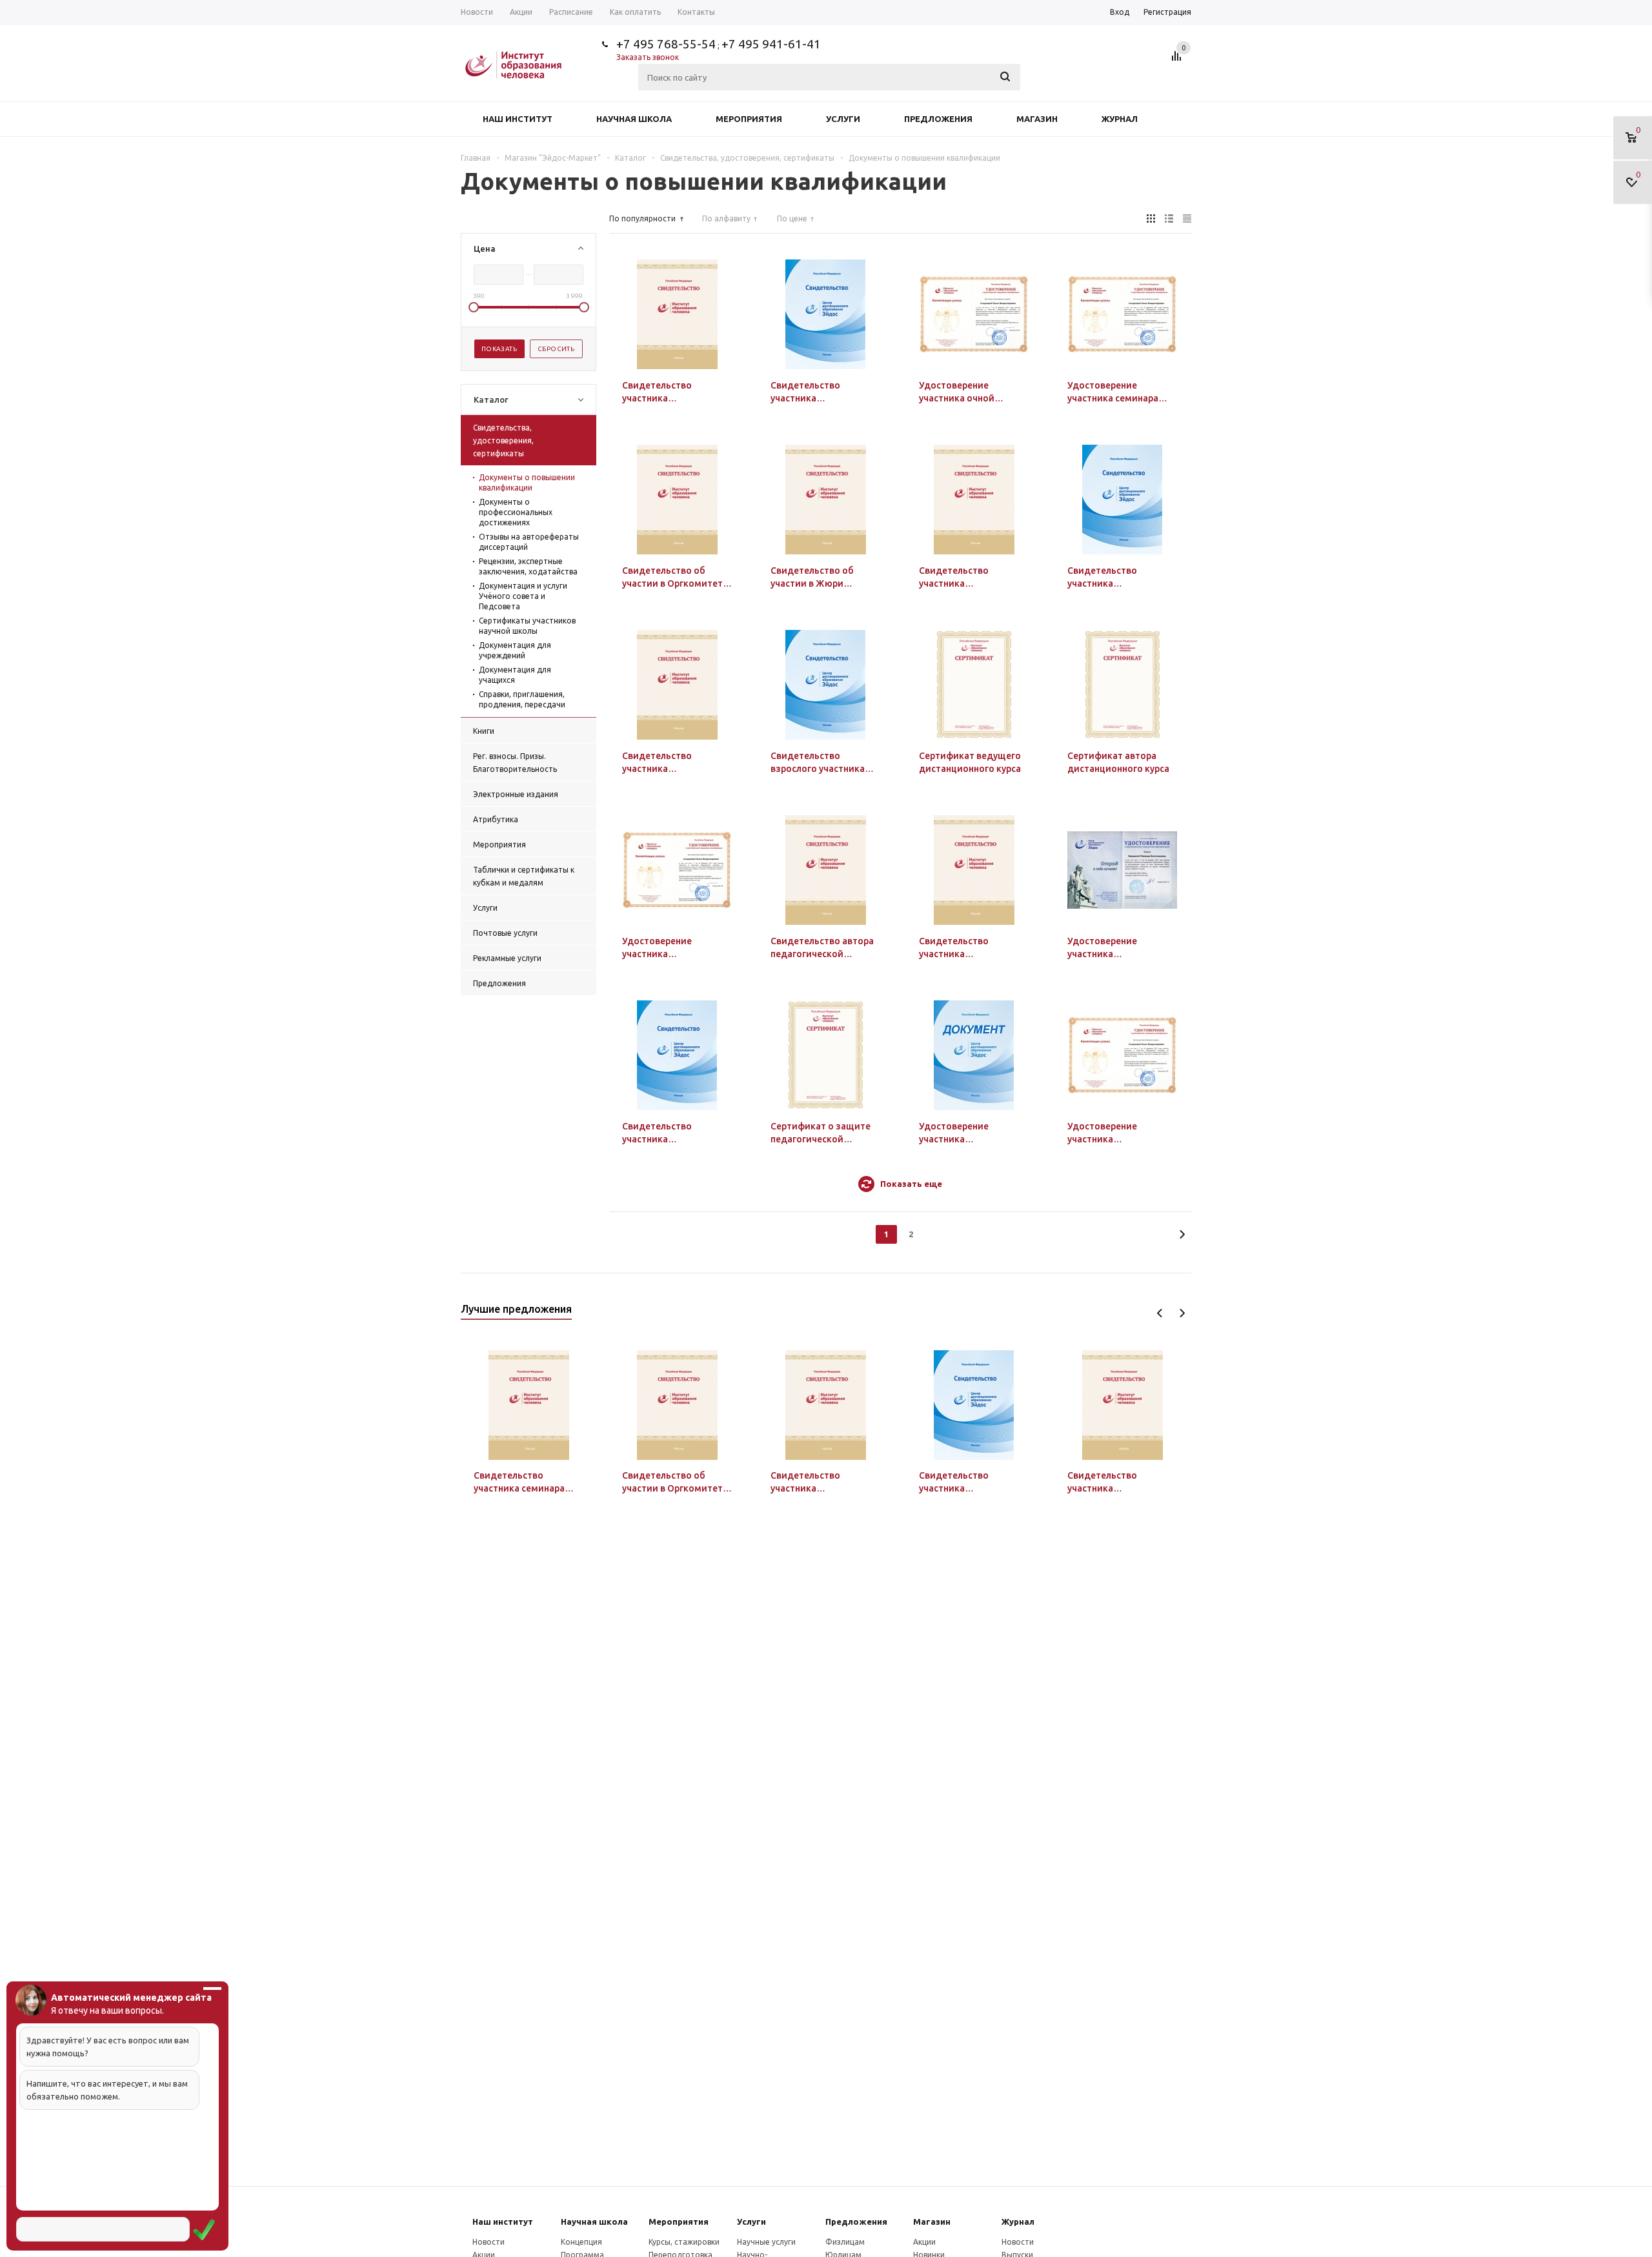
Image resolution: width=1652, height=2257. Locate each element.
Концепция (581, 2242)
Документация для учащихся (515, 675)
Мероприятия (749, 119)
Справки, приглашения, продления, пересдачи (522, 699)
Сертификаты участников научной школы (527, 626)
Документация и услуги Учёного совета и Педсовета (523, 596)
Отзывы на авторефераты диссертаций (529, 542)
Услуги (843, 119)
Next (1182, 1313)
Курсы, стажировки (684, 2242)
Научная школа (634, 119)
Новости (489, 2242)
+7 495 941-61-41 (771, 44)
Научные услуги (766, 2242)
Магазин (1037, 119)
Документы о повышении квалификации (527, 482)
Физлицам (845, 2242)
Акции (924, 2242)
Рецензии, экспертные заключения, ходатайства (528, 566)
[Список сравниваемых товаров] (1178, 61)
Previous (1160, 1313)
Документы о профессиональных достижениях (516, 512)
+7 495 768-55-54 (666, 44)
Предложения (938, 119)
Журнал (1120, 119)
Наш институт (518, 119)
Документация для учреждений (515, 650)
